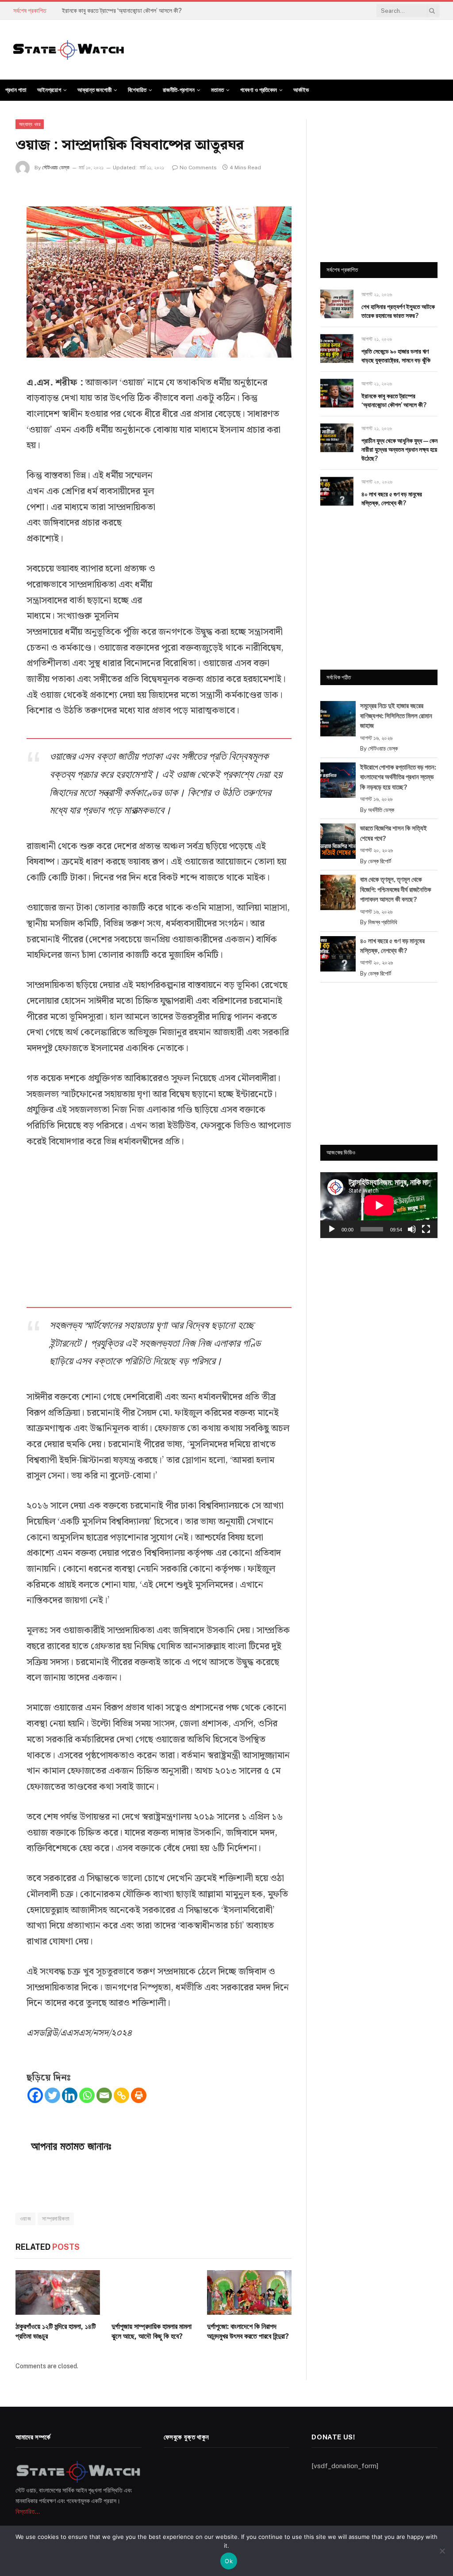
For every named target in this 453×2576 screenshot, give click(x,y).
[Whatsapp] (87, 2095)
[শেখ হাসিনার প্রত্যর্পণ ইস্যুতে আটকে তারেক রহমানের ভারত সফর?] (337, 304)
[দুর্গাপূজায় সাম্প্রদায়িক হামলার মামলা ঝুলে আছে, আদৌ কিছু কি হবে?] (154, 2292)
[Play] (332, 1229)
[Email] (104, 2095)
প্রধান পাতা (16, 90)
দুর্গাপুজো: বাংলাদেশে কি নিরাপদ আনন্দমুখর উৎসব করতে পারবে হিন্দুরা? (248, 2331)
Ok (229, 2561)
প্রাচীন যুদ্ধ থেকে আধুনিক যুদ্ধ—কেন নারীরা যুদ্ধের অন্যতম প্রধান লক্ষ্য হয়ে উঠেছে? (399, 450)
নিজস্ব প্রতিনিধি (383, 922)
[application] (379, 1205)
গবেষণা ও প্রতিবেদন (259, 90)
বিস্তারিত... (28, 2511)
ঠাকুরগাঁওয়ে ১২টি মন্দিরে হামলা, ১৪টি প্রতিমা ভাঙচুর (56, 2331)
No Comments (198, 168)
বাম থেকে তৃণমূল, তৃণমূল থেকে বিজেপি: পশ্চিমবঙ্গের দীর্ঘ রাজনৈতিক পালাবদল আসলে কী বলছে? (396, 889)
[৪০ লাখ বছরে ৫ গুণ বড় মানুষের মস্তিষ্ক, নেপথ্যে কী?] (337, 491)
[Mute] (412, 1229)
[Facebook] (35, 2095)
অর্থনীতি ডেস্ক (381, 810)
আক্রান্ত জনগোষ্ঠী (94, 90)
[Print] (139, 2095)
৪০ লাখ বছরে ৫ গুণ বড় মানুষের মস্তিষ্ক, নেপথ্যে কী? (392, 499)
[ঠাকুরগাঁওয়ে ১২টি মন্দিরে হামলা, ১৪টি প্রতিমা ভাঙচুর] (58, 2292)
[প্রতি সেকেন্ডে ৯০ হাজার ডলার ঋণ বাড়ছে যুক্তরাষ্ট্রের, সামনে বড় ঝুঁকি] (337, 349)
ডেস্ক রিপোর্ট (380, 861)
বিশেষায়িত (137, 90)
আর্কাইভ (301, 90)
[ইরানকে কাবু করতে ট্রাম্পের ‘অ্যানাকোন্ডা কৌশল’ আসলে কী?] (337, 393)
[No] (442, 2551)
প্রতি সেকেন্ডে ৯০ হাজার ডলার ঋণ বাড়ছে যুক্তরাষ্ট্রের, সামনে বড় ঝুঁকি (396, 356)
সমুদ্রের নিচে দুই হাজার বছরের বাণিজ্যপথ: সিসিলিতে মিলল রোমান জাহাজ (396, 716)
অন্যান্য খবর (30, 124)
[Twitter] (52, 2095)
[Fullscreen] (426, 1229)
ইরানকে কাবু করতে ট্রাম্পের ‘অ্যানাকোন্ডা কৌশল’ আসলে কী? (122, 11)
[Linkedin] (70, 2095)
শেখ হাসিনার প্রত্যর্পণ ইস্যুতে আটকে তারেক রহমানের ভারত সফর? (398, 311)
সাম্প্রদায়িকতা (56, 2219)
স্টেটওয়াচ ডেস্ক (56, 168)
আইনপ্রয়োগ (49, 90)
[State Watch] (69, 50)
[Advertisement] (225, 538)
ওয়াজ (25, 2219)
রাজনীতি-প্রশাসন (179, 90)
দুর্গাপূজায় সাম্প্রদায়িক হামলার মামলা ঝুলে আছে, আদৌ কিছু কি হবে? (152, 2331)
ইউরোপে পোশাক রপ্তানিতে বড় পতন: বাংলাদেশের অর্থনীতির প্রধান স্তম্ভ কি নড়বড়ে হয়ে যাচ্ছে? (398, 777)
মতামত (217, 90)
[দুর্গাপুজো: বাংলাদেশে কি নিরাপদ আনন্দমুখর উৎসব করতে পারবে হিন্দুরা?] (249, 2292)
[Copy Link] (121, 2095)
